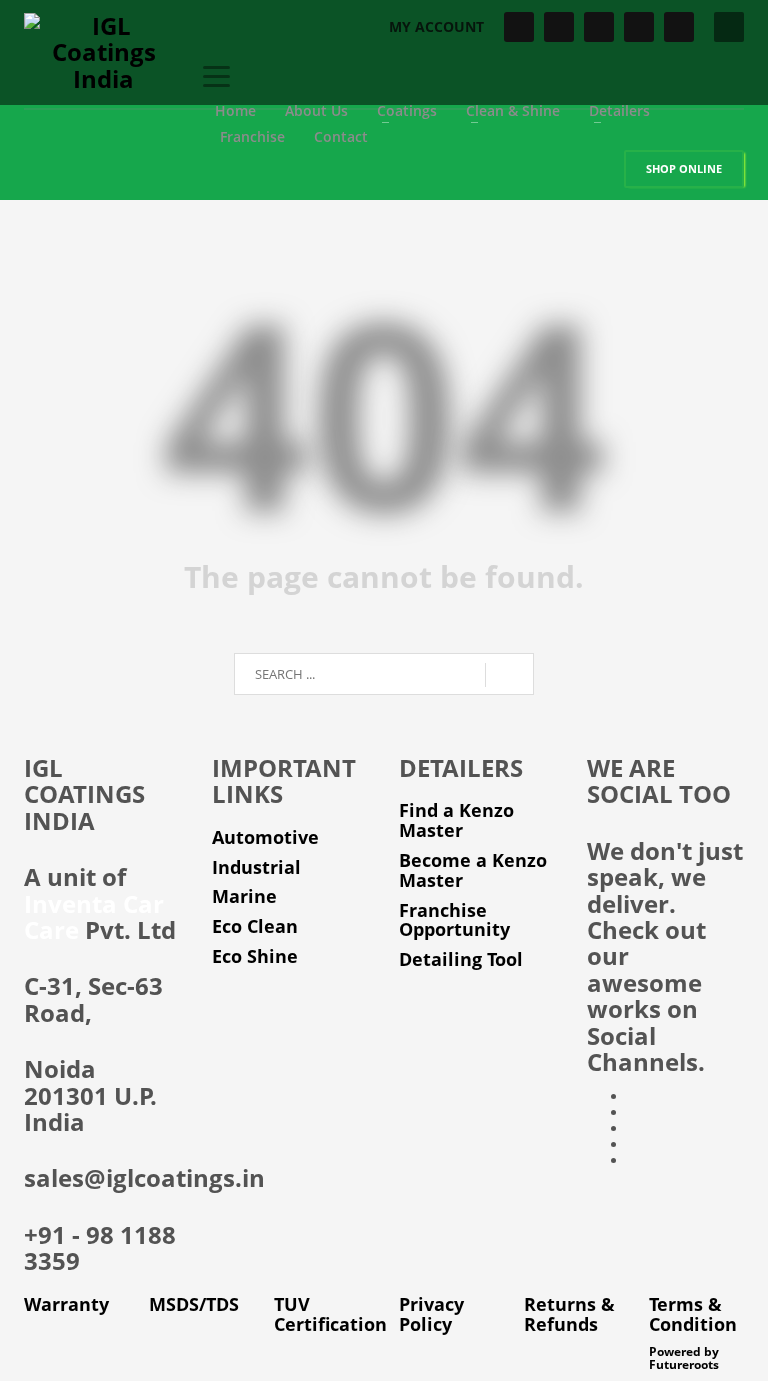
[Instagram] (599, 27)
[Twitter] (559, 27)
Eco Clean (255, 926)
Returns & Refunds (569, 1314)
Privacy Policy (431, 1314)
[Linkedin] (679, 27)
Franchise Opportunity (454, 920)
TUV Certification (330, 1314)
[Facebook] (519, 27)
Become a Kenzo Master (473, 870)
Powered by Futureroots (684, 1358)
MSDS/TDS (194, 1304)
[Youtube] (639, 27)
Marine (244, 896)
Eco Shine (255, 956)
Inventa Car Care (94, 916)
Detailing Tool (461, 959)
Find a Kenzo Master (456, 820)
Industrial (256, 867)
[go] (509, 675)
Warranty (66, 1304)
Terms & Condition (693, 1314)
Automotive (265, 837)
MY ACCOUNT (436, 27)
